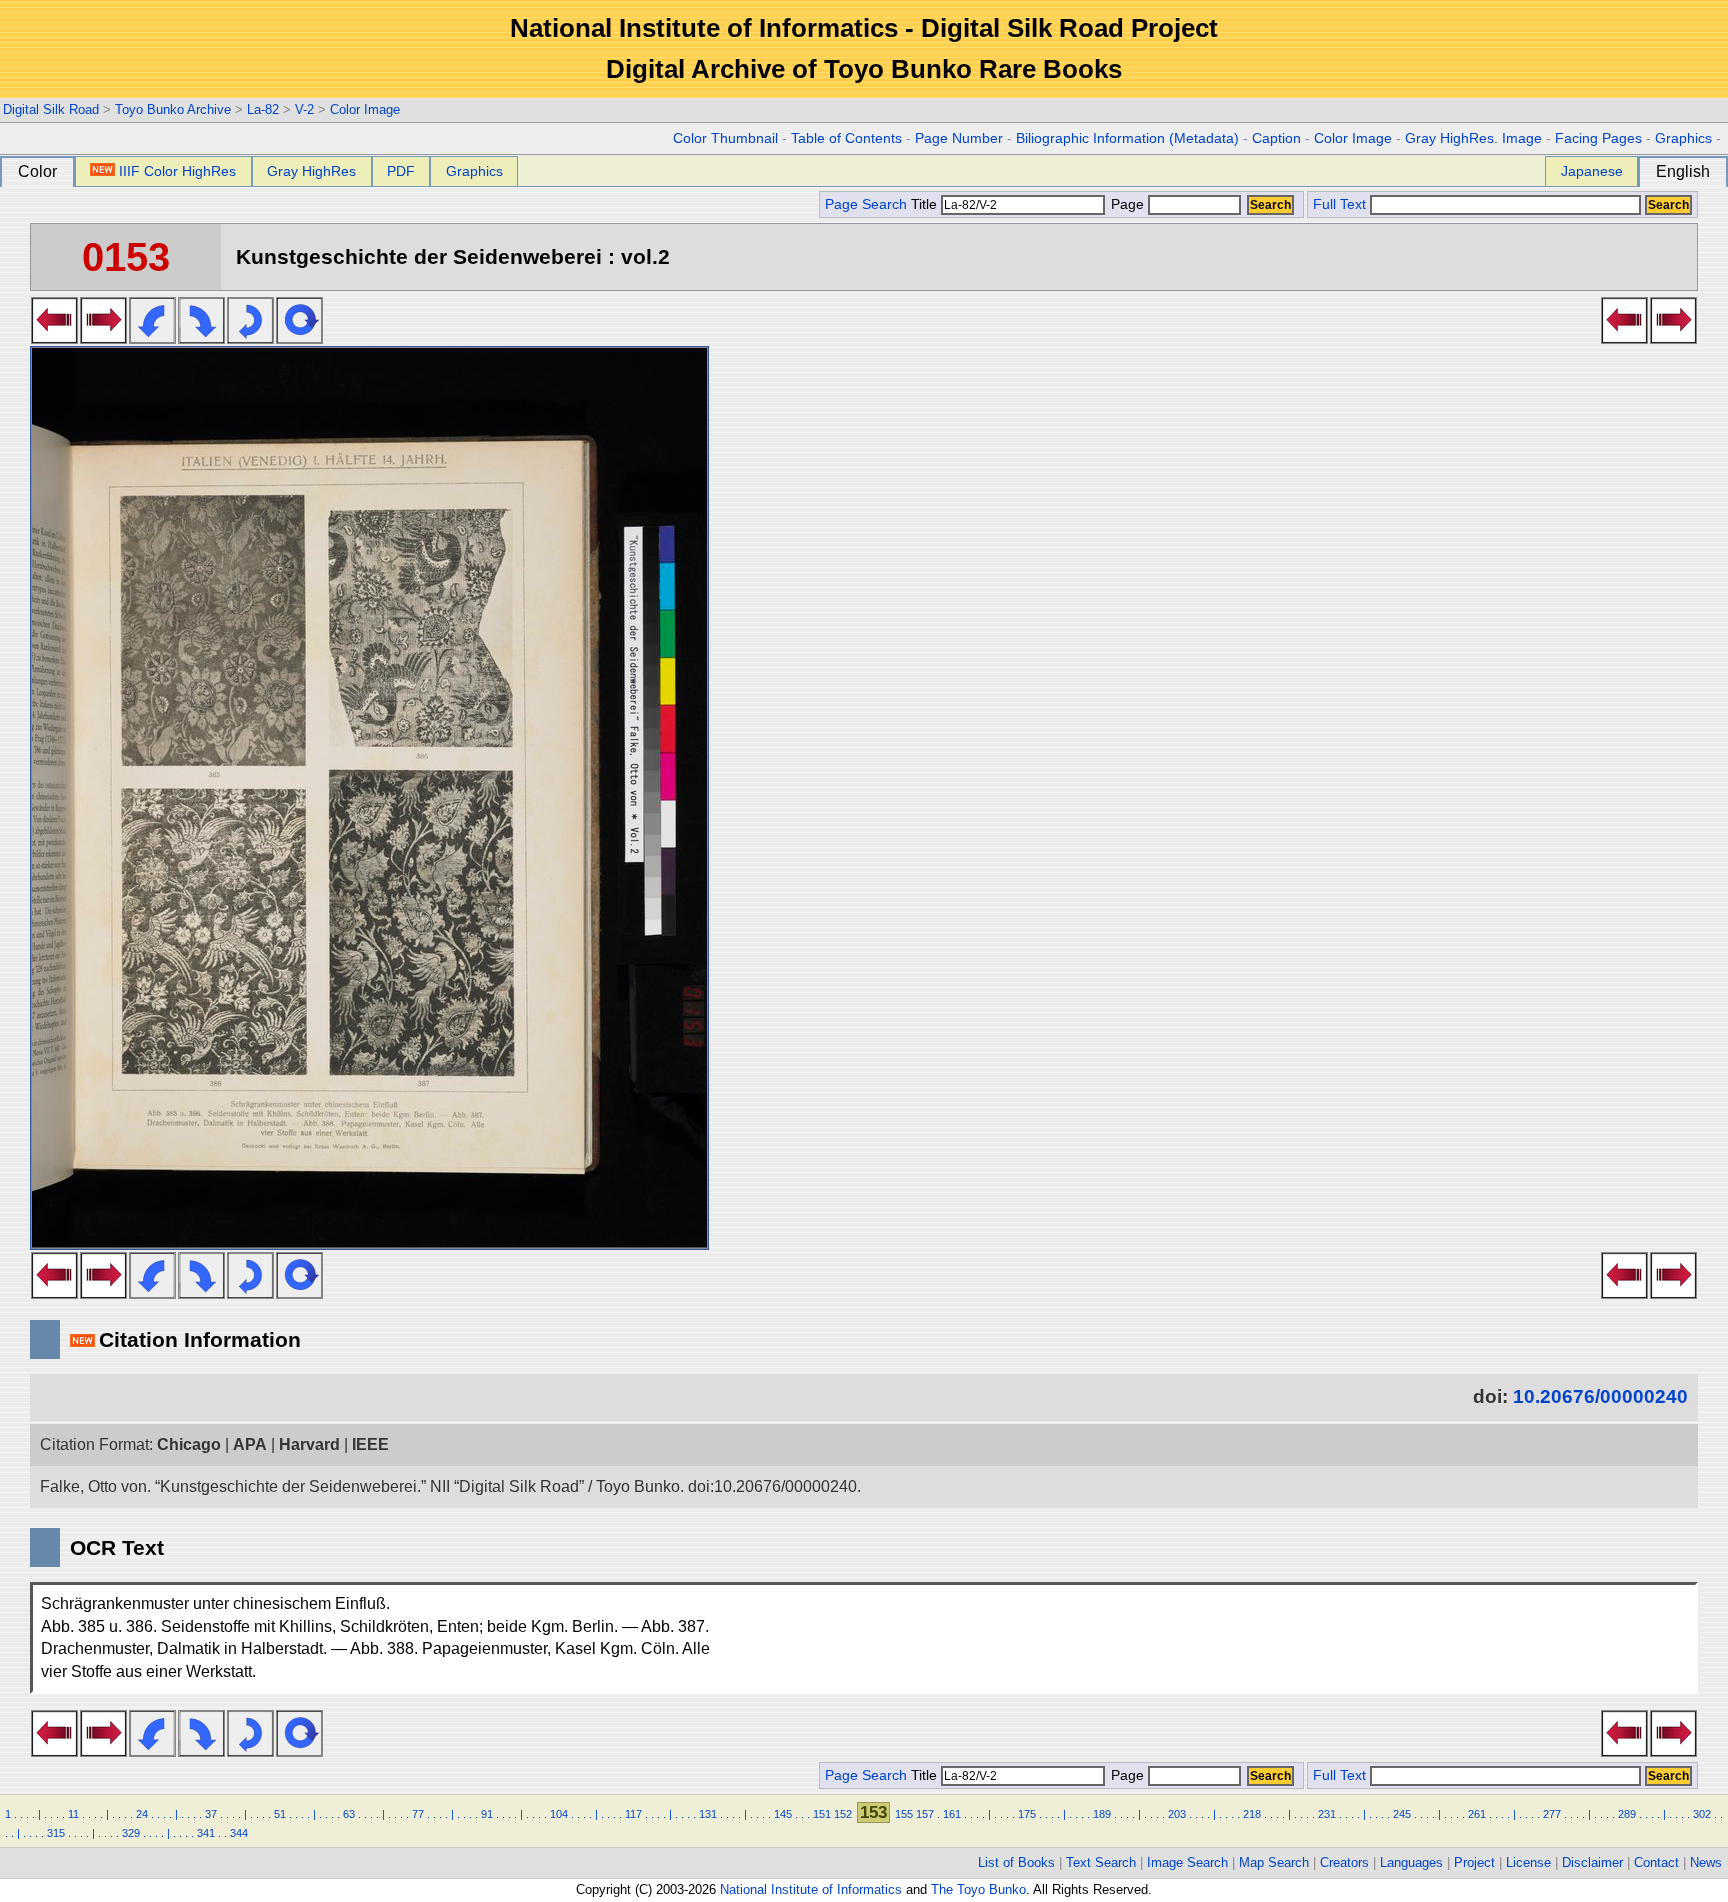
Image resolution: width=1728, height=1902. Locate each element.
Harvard (309, 1444)
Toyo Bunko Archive (173, 109)
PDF (401, 171)
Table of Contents (846, 138)
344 (239, 1833)
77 (418, 1814)
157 (925, 1814)
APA (250, 1444)
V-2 (304, 109)
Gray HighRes (311, 171)
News (1706, 1862)
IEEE (370, 1444)
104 (559, 1814)
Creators (1344, 1862)
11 (73, 1814)
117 (633, 1814)
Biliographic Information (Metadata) (1127, 138)
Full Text (1339, 204)
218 (1252, 1814)
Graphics (1683, 138)
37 (211, 1814)
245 (1402, 1814)
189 (1102, 1814)
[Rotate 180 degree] (250, 338)
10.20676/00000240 (1600, 1396)
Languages (1411, 1862)
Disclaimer (1592, 1862)
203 (1177, 1814)
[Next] (103, 338)
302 (1702, 1814)
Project (1474, 1862)
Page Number (959, 138)
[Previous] (54, 338)
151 (822, 1814)
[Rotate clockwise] (201, 338)
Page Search (866, 204)
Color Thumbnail (725, 138)
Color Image (365, 109)
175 (1027, 1814)
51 (280, 1814)
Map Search (1274, 1862)
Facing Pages (1598, 138)
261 (1477, 1814)
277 (1552, 1814)
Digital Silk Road (51, 109)
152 (843, 1814)
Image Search (1187, 1862)
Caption (1276, 138)
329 (131, 1833)
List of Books (1016, 1862)
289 (1627, 1814)
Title (926, 204)
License (1528, 1862)
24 (142, 1814)
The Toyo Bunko (978, 1889)
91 (487, 1814)
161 (952, 1814)
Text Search (1101, 1862)
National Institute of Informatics (811, 1889)
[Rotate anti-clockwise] (152, 338)
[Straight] (299, 338)
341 (206, 1833)
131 (708, 1814)
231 (1327, 1814)
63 (349, 1814)
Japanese (1592, 171)
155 (904, 1814)
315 (56, 1833)
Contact (1656, 1862)
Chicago (189, 1444)
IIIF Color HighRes (177, 171)
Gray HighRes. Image (1473, 138)
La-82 (263, 109)
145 (783, 1814)
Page (1127, 204)
